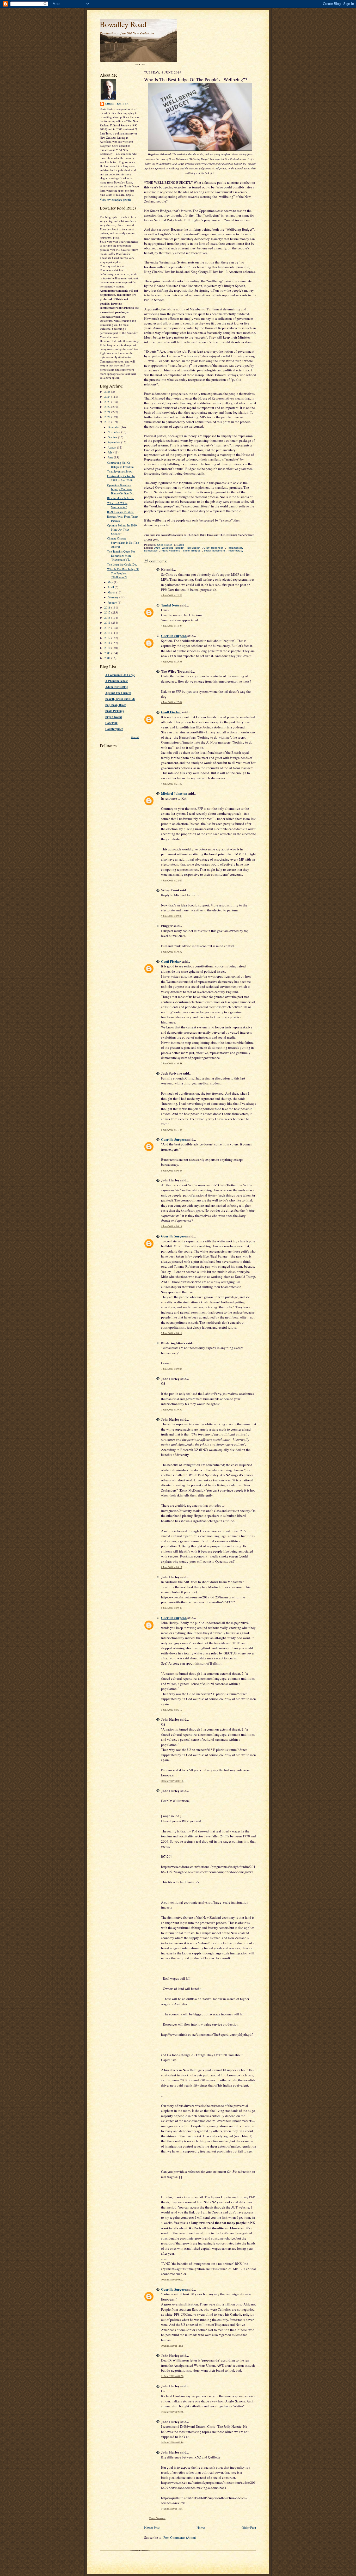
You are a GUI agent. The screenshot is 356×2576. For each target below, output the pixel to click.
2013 (108, 633)
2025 (108, 392)
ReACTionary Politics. (120, 512)
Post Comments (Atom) (180, 2537)
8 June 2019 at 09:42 (172, 1608)
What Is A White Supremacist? (117, 505)
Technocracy (236, 551)
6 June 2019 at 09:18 (172, 1226)
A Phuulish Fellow (116, 681)
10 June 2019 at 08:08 (172, 1781)
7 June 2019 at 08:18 (172, 1333)
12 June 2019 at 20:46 (172, 2412)
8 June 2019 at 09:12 (172, 1567)
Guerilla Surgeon (174, 636)
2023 (108, 402)
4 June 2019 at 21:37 (172, 784)
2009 (108, 653)
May (111, 582)
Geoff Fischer (171, 712)
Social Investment (214, 551)
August (112, 447)
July (111, 452)
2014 (108, 628)
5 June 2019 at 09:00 (172, 916)
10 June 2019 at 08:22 (172, 2280)
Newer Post (152, 2528)
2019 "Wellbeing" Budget (169, 548)
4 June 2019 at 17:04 (172, 702)
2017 (108, 612)
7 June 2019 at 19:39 (172, 1410)
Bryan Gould (113, 717)
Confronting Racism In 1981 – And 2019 (121, 478)
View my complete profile (115, 200)
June (111, 457)
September (114, 442)
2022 (108, 407)
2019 (108, 422)
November (114, 432)
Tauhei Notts (170, 605)
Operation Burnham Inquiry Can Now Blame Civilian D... (121, 489)
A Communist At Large (120, 675)
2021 (108, 412)
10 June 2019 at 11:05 (172, 2346)
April (111, 587)
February (113, 597)
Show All (135, 737)
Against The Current (118, 693)
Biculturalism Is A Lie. (121, 498)
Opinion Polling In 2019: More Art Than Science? (122, 529)
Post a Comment (157, 2518)
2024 (108, 397)
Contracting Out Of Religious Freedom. (121, 465)
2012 (108, 638)
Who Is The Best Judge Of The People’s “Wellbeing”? (123, 573)
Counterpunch (114, 729)
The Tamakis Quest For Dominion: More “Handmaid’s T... (121, 555)
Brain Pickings (114, 711)
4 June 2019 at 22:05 (172, 881)
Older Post (249, 2528)
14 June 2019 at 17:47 (172, 2509)
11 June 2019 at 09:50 (172, 2376)
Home (201, 2528)
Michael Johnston (174, 793)
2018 (108, 607)
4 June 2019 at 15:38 (172, 662)
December (114, 427)
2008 (108, 658)
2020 (108, 417)
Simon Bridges (192, 551)
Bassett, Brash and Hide (120, 699)
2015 (108, 622)
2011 (108, 643)
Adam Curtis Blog (117, 687)
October (113, 437)
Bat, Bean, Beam (116, 705)
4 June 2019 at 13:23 (172, 626)
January (113, 602)
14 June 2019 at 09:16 (172, 2442)
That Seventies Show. (120, 471)
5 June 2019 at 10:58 (172, 1063)
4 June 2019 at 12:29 (172, 595)
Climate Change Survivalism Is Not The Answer (123, 542)
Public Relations (170, 551)
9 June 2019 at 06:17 (172, 1710)
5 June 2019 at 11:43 (172, 1130)
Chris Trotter (117, 103)
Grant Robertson (214, 548)
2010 (108, 648)
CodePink (111, 723)
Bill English (194, 548)
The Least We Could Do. (122, 564)
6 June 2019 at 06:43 (172, 1171)
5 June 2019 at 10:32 (172, 952)
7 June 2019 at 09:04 (172, 1369)
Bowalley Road (123, 24)
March (112, 592)
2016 (108, 618)
